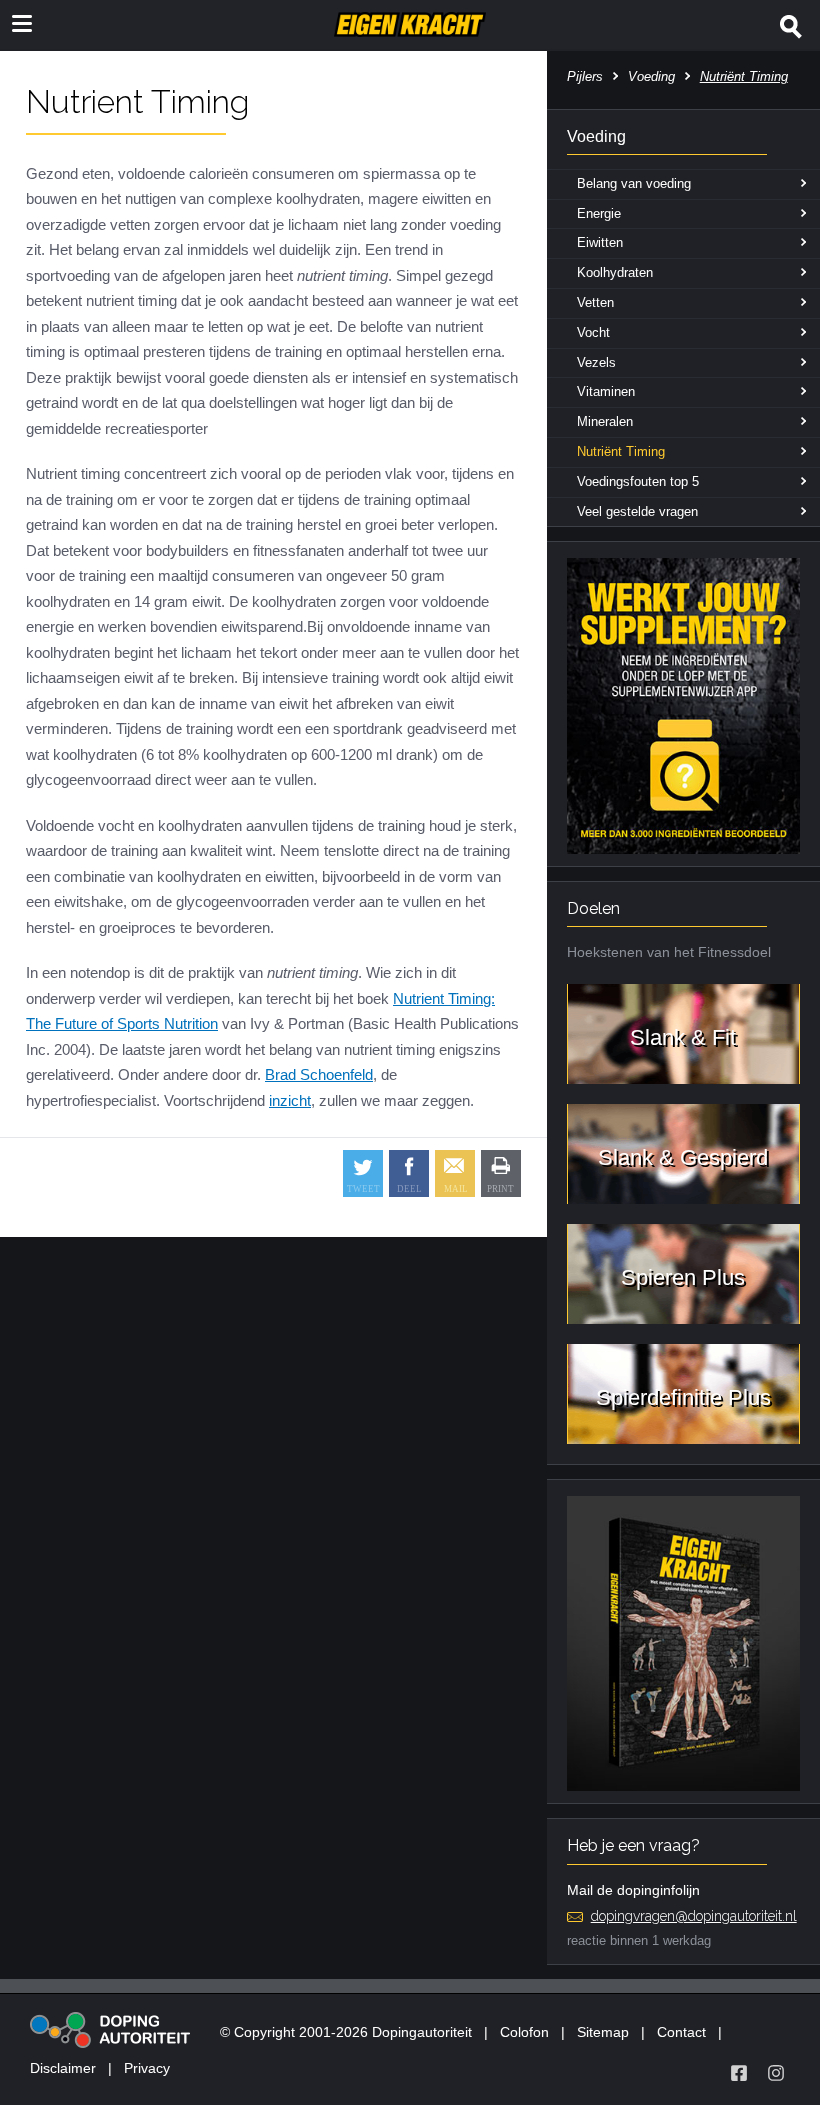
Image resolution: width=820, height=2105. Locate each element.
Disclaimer (63, 2068)
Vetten (595, 302)
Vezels (596, 362)
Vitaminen (606, 391)
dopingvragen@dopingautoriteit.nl (694, 1916)
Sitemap (603, 2032)
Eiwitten (600, 242)
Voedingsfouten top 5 (638, 481)
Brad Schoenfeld (319, 1074)
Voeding (651, 76)
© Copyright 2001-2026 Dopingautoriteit (346, 2032)
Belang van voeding (634, 183)
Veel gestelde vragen (637, 511)
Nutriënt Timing (621, 451)
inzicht (290, 1100)
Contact (681, 2032)
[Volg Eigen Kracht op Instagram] (776, 2073)
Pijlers (585, 76)
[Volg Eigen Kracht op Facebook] (739, 2073)
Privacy (147, 2068)
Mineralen (605, 421)
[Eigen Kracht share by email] (455, 1173)
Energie (599, 213)
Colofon (524, 2032)
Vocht (593, 332)
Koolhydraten (615, 272)
